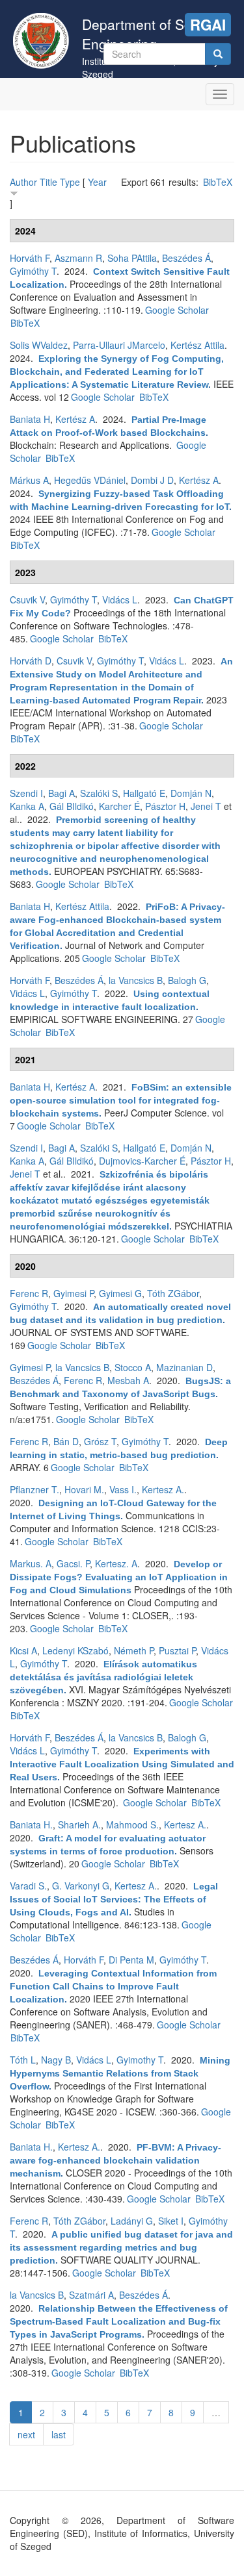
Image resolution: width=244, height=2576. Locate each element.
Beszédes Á (186, 258)
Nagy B (56, 2060)
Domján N (191, 793)
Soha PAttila (132, 258)
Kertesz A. (163, 1489)
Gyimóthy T (33, 271)
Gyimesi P (74, 1293)
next (26, 2434)
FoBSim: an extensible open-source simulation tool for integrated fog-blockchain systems (121, 1100)
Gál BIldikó (72, 806)
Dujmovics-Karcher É (142, 1161)
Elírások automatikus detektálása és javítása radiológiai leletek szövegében (103, 1677)
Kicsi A (23, 1650)
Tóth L (23, 2060)
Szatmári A (91, 2295)
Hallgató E (144, 793)
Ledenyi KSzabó (75, 1650)
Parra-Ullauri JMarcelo (119, 345)
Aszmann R (78, 258)
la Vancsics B (136, 980)
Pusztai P (177, 1650)
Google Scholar (177, 310)
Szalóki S (99, 793)
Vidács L (120, 600)
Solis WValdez (39, 345)
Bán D (66, 1441)
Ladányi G (132, 2221)
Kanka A (27, 806)
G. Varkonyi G (81, 1886)
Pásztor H (165, 806)
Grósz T (100, 1441)
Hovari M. (84, 1489)
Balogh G (187, 980)
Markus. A (31, 1563)
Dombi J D (152, 480)
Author (23, 182)
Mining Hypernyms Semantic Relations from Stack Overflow (120, 2073)
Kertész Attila (197, 345)
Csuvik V (27, 600)
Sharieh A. (79, 1825)
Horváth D (31, 661)
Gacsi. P (73, 1563)
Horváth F (30, 258)
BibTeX (218, 182)
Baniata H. (31, 1825)
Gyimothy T (140, 2060)
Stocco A (133, 1367)
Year (97, 182)
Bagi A (61, 793)
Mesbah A (128, 1380)
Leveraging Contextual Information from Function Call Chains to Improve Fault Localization (113, 1986)
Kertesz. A (116, 1563)
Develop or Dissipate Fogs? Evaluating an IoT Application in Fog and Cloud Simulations (119, 1577)
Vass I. (123, 1489)
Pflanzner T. (34, 1489)
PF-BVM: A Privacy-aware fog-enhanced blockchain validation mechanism (115, 2160)
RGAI (208, 25)
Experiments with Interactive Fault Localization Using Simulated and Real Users (122, 1764)
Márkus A (29, 480)
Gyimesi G (120, 1293)
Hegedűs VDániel (90, 480)
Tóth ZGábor (173, 1293)
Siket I (171, 2221)
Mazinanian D (184, 1367)
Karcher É (119, 806)
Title (48, 182)
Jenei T (206, 806)
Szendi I (26, 793)
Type (70, 182)
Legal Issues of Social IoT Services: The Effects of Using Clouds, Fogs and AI (114, 1899)
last (59, 2434)
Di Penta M (131, 1960)
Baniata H (30, 419)
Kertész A (75, 419)
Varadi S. (28, 1886)
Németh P (134, 1650)
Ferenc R (29, 1293)
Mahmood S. (132, 1825)
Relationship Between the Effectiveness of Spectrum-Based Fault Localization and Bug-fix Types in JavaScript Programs (119, 2321)
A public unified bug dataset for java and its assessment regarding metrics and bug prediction (121, 2247)
